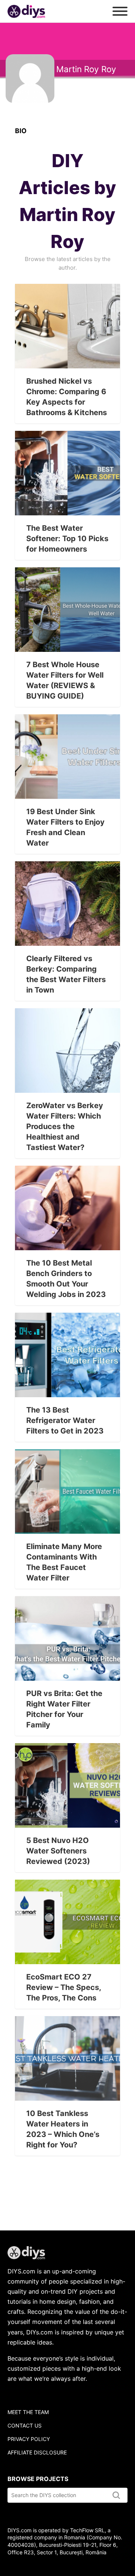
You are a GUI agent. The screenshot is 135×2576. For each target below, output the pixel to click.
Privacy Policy (29, 2439)
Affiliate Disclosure (37, 2452)
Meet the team (28, 2412)
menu (120, 11)
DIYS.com (26, 11)
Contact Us (25, 2425)
